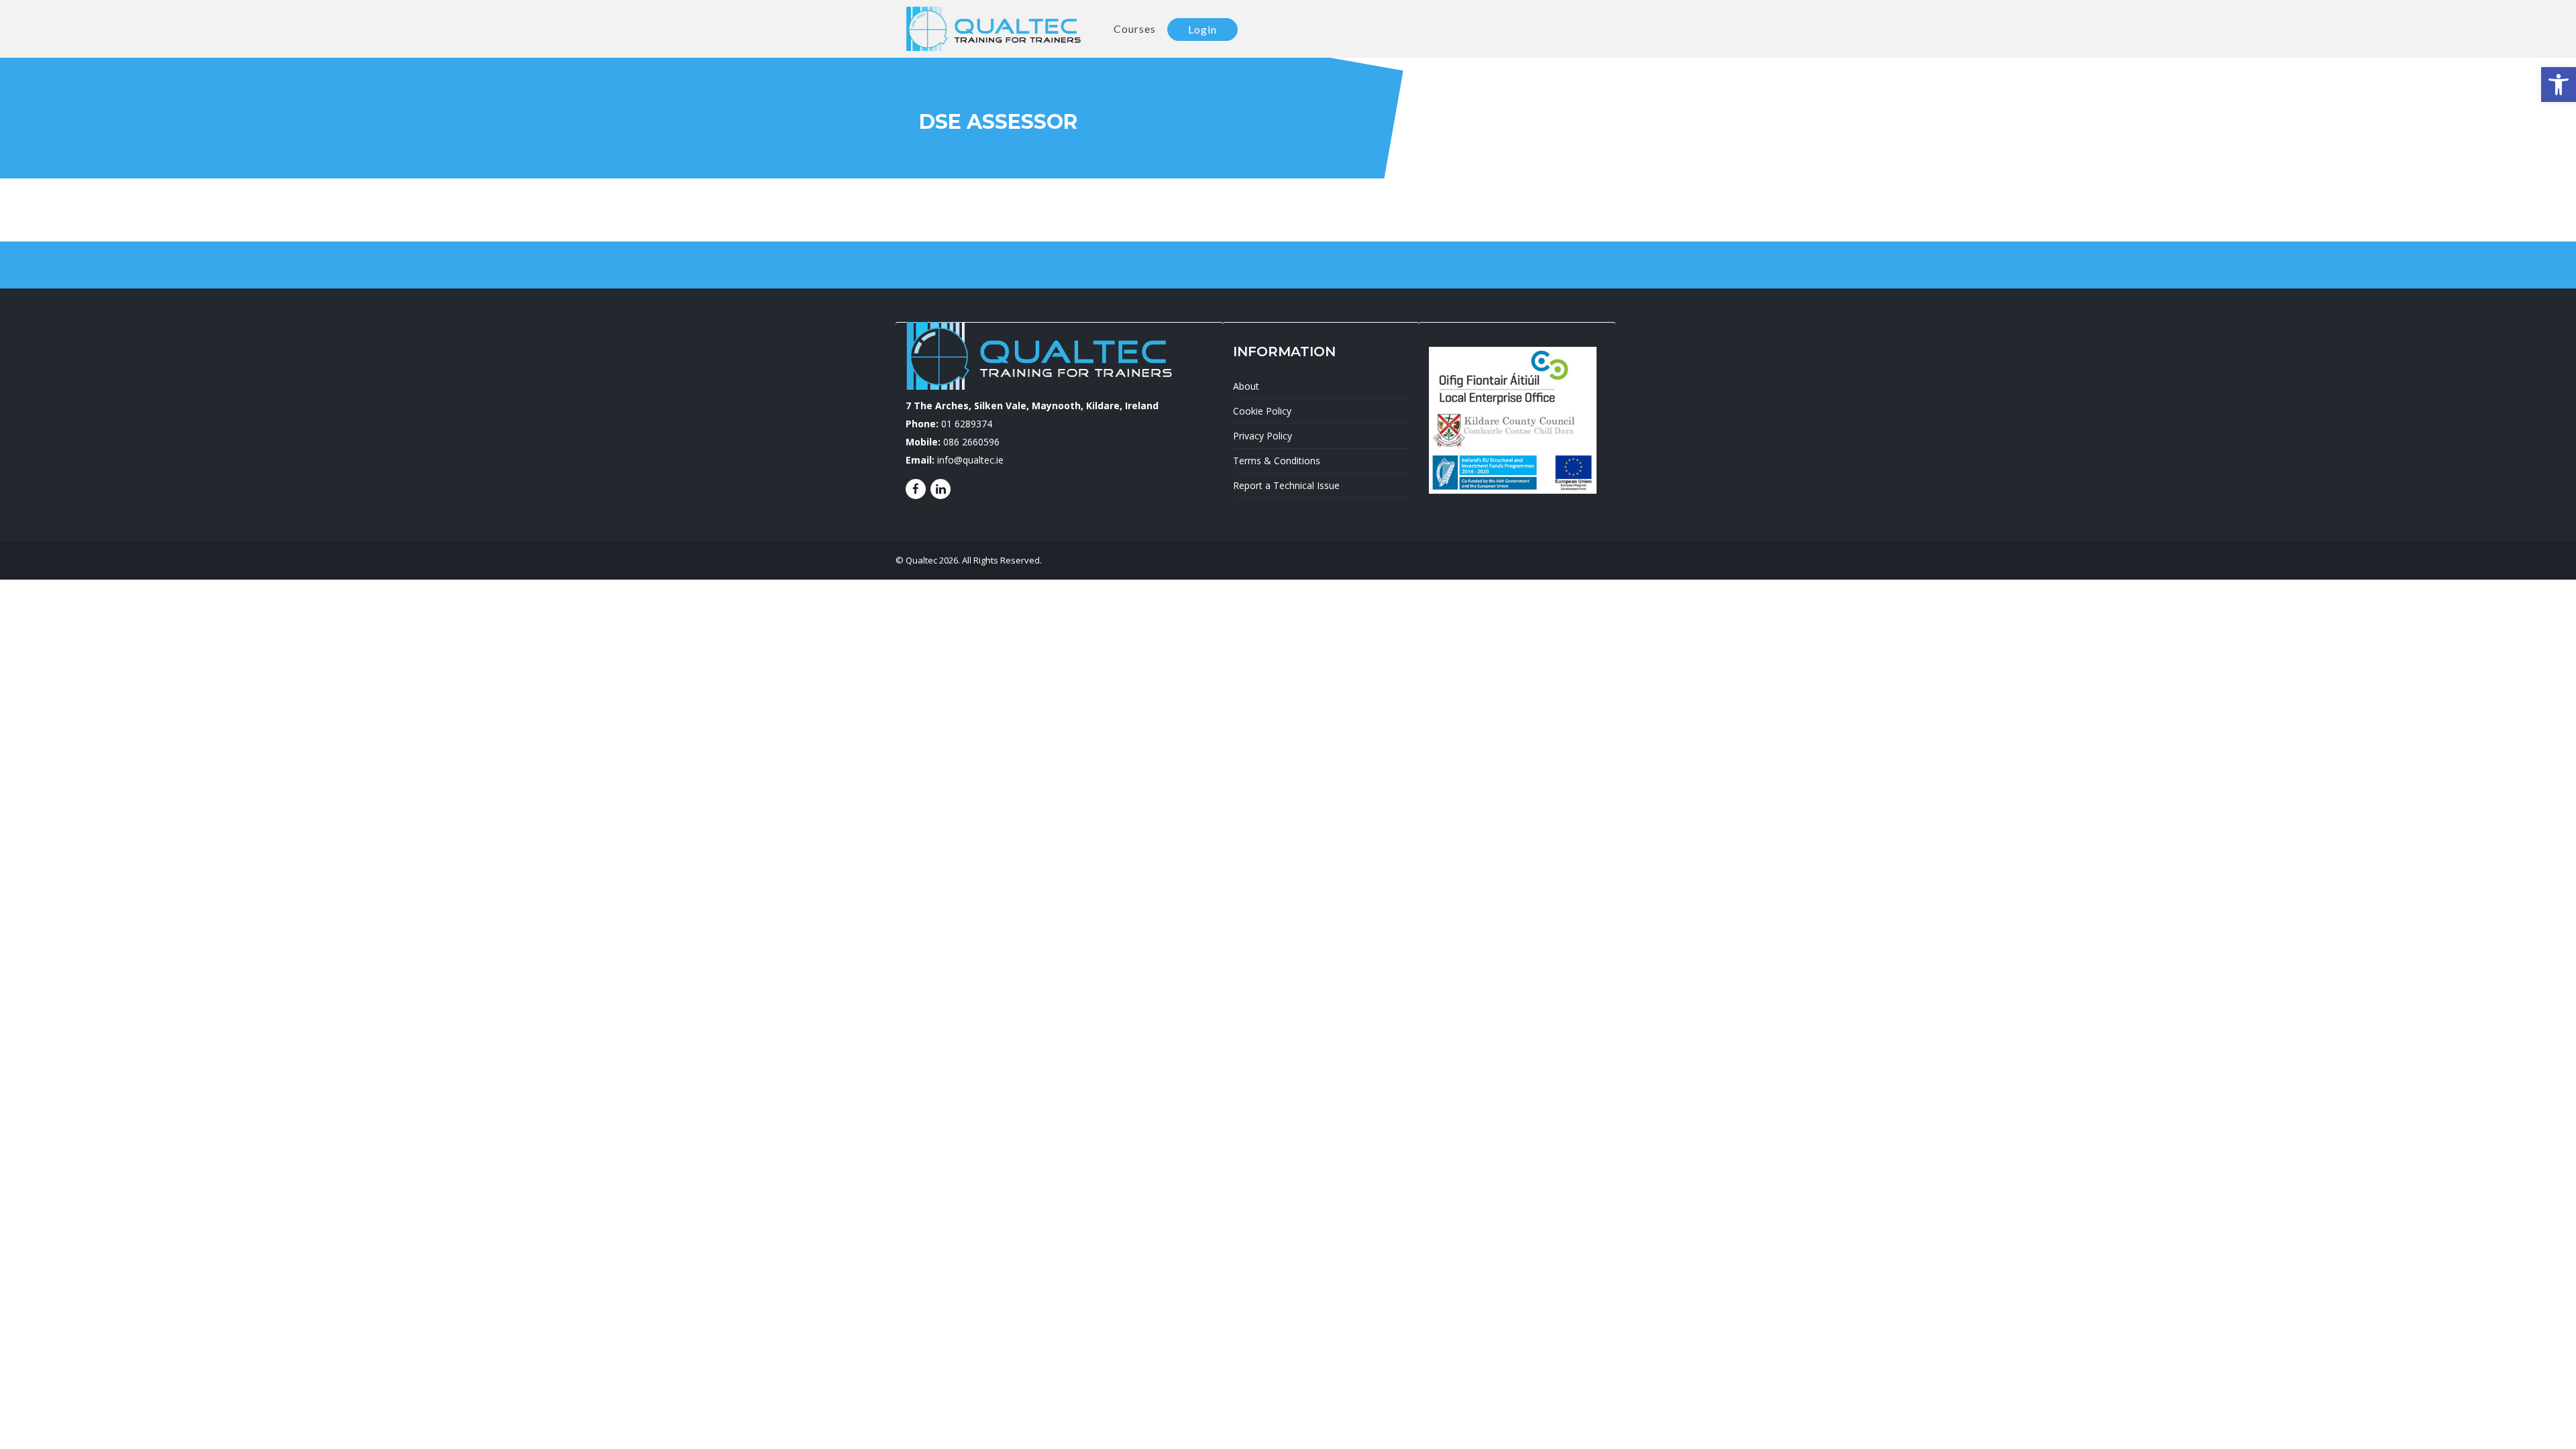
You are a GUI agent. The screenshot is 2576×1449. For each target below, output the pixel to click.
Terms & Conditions (1277, 461)
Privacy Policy (1263, 436)
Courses (1135, 29)
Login (1202, 29)
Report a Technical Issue (1286, 485)
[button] (2559, 85)
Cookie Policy (1262, 411)
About (1246, 386)
